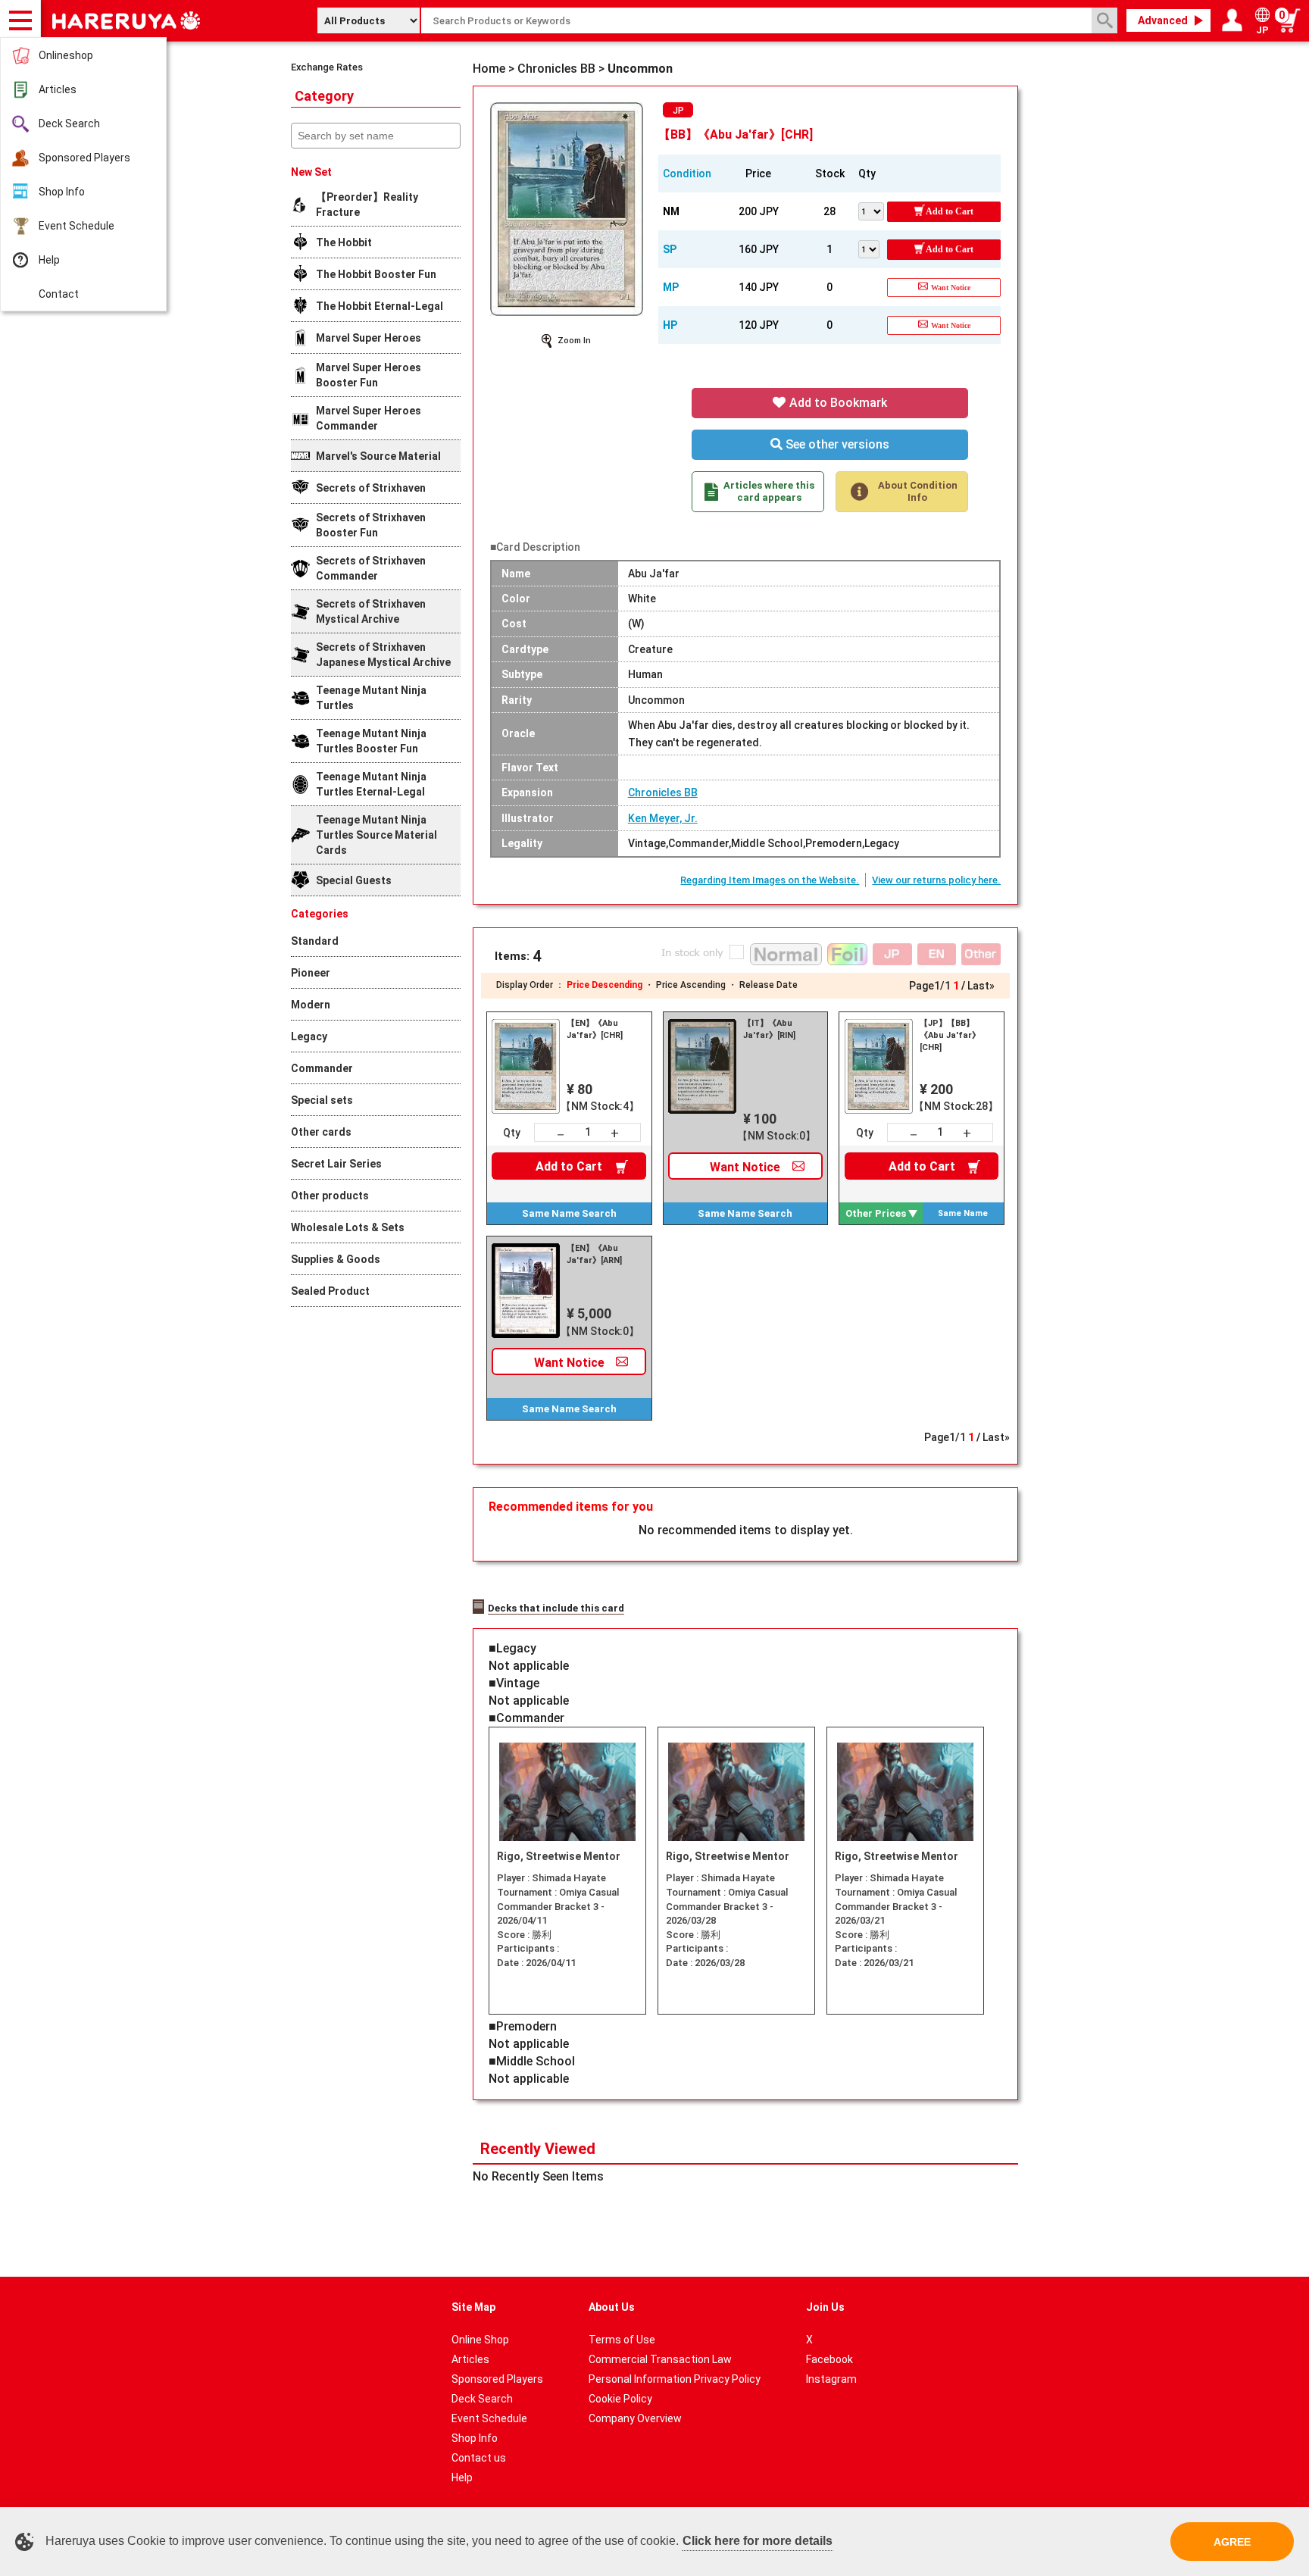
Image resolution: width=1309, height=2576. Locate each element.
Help (49, 260)
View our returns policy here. (936, 880)
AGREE (1232, 2542)
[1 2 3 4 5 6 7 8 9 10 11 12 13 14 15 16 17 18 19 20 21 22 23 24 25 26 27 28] (873, 210)
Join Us (825, 2307)
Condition (687, 174)
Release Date (769, 985)
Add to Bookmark (837, 403)
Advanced (1163, 20)
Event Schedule (77, 226)
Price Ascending (691, 985)
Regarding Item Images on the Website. (770, 880)
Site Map (473, 2307)
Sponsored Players (84, 158)
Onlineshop (66, 55)
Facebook (829, 2359)
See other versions (836, 444)
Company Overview (635, 2418)
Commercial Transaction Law (660, 2359)
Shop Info (62, 192)
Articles (58, 89)
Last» (981, 986)
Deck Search (69, 123)
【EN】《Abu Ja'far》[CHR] (595, 1029)
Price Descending (605, 985)
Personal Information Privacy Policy (675, 2379)
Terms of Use (622, 2340)
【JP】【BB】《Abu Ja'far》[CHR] (950, 1035)
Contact (59, 294)
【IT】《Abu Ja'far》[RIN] (769, 1029)
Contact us (479, 2458)
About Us (612, 2307)
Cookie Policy (620, 2399)
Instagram (831, 2379)
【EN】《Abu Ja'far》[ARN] (594, 1254)
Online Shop (480, 2340)
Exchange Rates (327, 67)
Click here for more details (758, 2541)
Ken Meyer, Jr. (663, 818)
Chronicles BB (663, 792)
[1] (873, 248)
